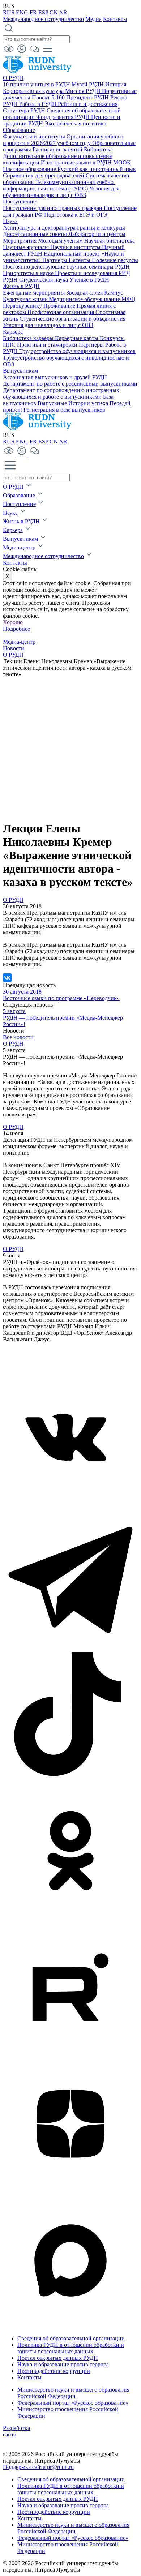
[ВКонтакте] (7, 978)
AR (63, 12)
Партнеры (55, 260)
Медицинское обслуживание (85, 299)
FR (33, 12)
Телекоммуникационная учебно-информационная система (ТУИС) (59, 185)
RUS (9, 12)
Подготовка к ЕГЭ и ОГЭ (76, 215)
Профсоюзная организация (61, 312)
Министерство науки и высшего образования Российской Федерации (73, 2393)
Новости (14, 648)
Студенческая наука (44, 280)
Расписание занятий (58, 149)
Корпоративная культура (34, 91)
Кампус (114, 293)
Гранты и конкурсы (101, 228)
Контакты (115, 19)
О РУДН (13, 78)
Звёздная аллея (85, 293)
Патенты (80, 260)
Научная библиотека (110, 241)
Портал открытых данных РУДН (58, 2358)
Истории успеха (89, 403)
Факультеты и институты (35, 136)
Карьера (13, 332)
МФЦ (129, 299)
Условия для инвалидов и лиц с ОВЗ (48, 325)
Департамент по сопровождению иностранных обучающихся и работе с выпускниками (61, 393)
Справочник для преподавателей (44, 175)
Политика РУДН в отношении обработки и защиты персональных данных (71, 2348)
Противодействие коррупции (54, 2371)
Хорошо (13, 622)
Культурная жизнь (26, 299)
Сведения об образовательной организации (71, 2338)
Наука (10, 221)
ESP (43, 12)
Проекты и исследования (87, 273)
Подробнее (16, 629)
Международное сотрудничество (43, 19)
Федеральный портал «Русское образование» (73, 2403)
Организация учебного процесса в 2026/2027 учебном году (63, 140)
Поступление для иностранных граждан (53, 208)
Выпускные (53, 403)
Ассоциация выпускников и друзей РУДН (55, 377)
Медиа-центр (19, 547)
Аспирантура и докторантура (40, 228)
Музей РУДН (88, 84)
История (116, 84)
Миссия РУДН (84, 91)
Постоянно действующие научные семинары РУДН (66, 267)
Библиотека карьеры (29, 338)
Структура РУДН (25, 110)
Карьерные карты (77, 338)
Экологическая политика (75, 123)
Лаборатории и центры (97, 234)
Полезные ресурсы (115, 260)
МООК (122, 162)
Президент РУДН (88, 97)
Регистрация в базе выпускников (64, 410)
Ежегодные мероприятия (35, 293)
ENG (22, 12)
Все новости (18, 1037)
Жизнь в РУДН (21, 286)
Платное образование (30, 169)
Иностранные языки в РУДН (77, 162)
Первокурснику (23, 306)
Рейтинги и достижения (88, 104)
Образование (19, 130)
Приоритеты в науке (29, 273)
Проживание (60, 306)
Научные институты (76, 247)
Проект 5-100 (49, 97)
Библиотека (98, 149)
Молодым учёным (61, 241)
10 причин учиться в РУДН (37, 84)
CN (54, 12)
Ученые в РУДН (89, 280)
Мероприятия (20, 241)
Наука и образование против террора (63, 2364)
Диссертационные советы (36, 234)
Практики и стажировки (48, 345)
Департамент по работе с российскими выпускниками (70, 384)
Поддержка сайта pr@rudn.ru (38, 2467)
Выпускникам (20, 371)
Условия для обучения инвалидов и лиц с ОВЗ (61, 192)
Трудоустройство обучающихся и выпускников (77, 351)
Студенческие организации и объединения (72, 319)
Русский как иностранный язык (97, 169)
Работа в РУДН (39, 104)
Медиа (93, 19)
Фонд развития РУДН (64, 117)
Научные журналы (27, 247)
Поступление (19, 202)
